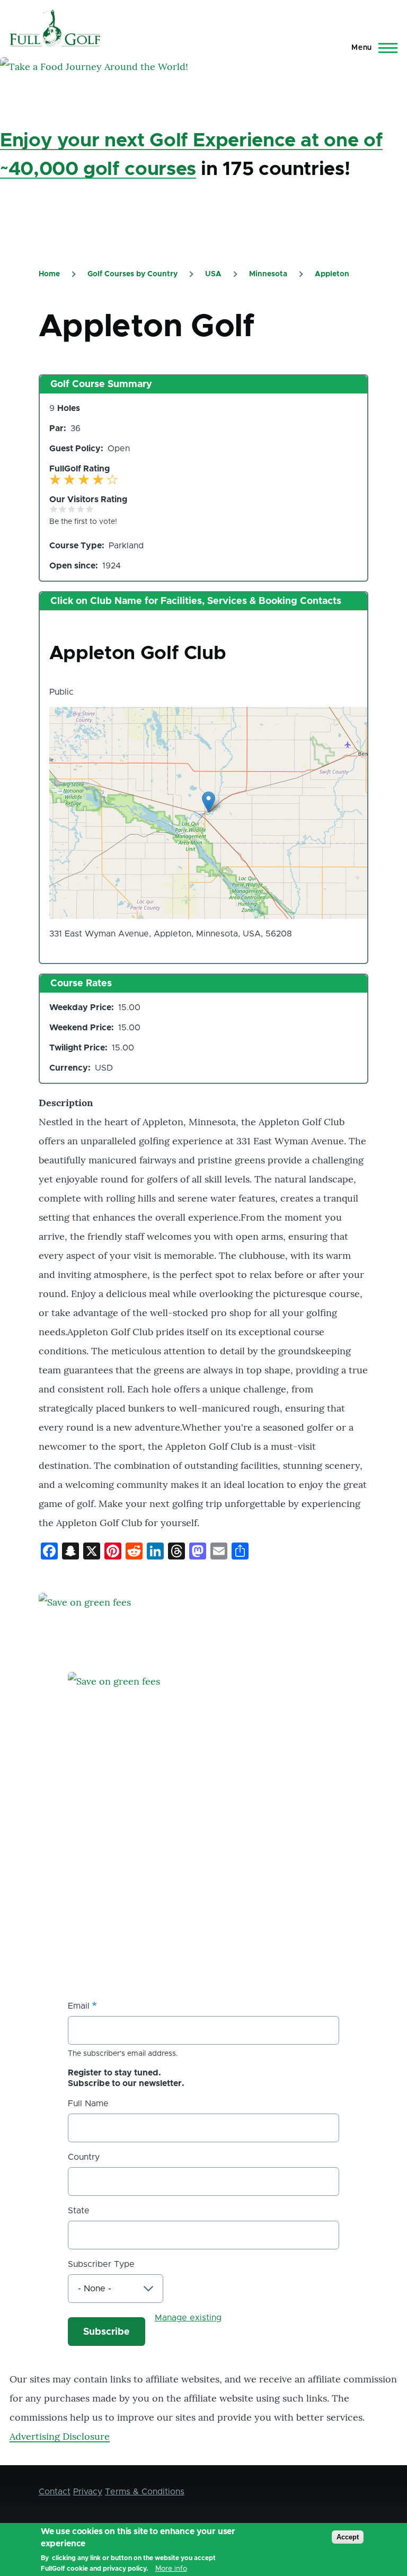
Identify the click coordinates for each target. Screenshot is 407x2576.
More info (171, 2569)
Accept (348, 2537)
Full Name (88, 2104)
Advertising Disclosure (60, 2436)
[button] (209, 802)
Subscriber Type (101, 2264)
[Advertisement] (147, 1890)
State (79, 2211)
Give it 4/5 (81, 509)
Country (84, 2157)
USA (213, 274)
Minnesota (268, 274)
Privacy (88, 2492)
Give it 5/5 (90, 509)
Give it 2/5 (63, 509)
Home (49, 274)
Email (79, 2006)
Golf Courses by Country (132, 274)
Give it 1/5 (54, 509)
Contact (55, 2492)
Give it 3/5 (72, 509)
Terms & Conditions (145, 2492)
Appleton (332, 274)
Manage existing (188, 2318)
